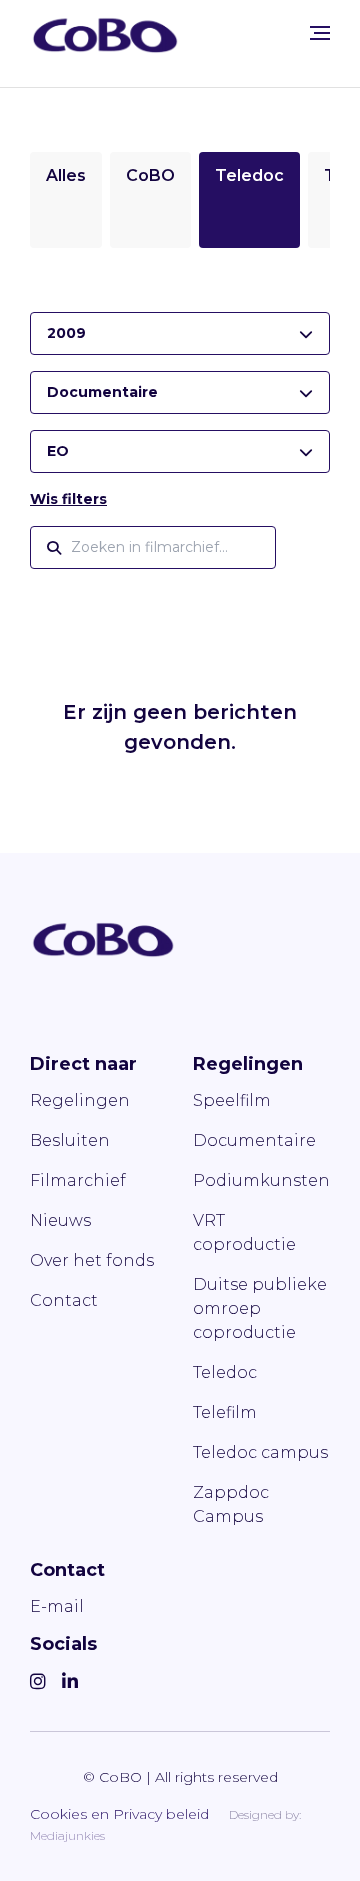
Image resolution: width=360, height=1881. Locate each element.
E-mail (57, 1606)
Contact (64, 1300)
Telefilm (225, 1412)
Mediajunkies (67, 1835)
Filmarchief (78, 1180)
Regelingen (80, 1100)
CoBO (150, 175)
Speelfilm (232, 1100)
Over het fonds (92, 1260)
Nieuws (60, 1220)
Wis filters (68, 499)
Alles (66, 175)
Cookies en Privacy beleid (119, 1814)
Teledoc (249, 175)
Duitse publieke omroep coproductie (260, 1308)
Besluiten (70, 1140)
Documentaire (254, 1140)
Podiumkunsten (261, 1180)
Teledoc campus (260, 1452)
